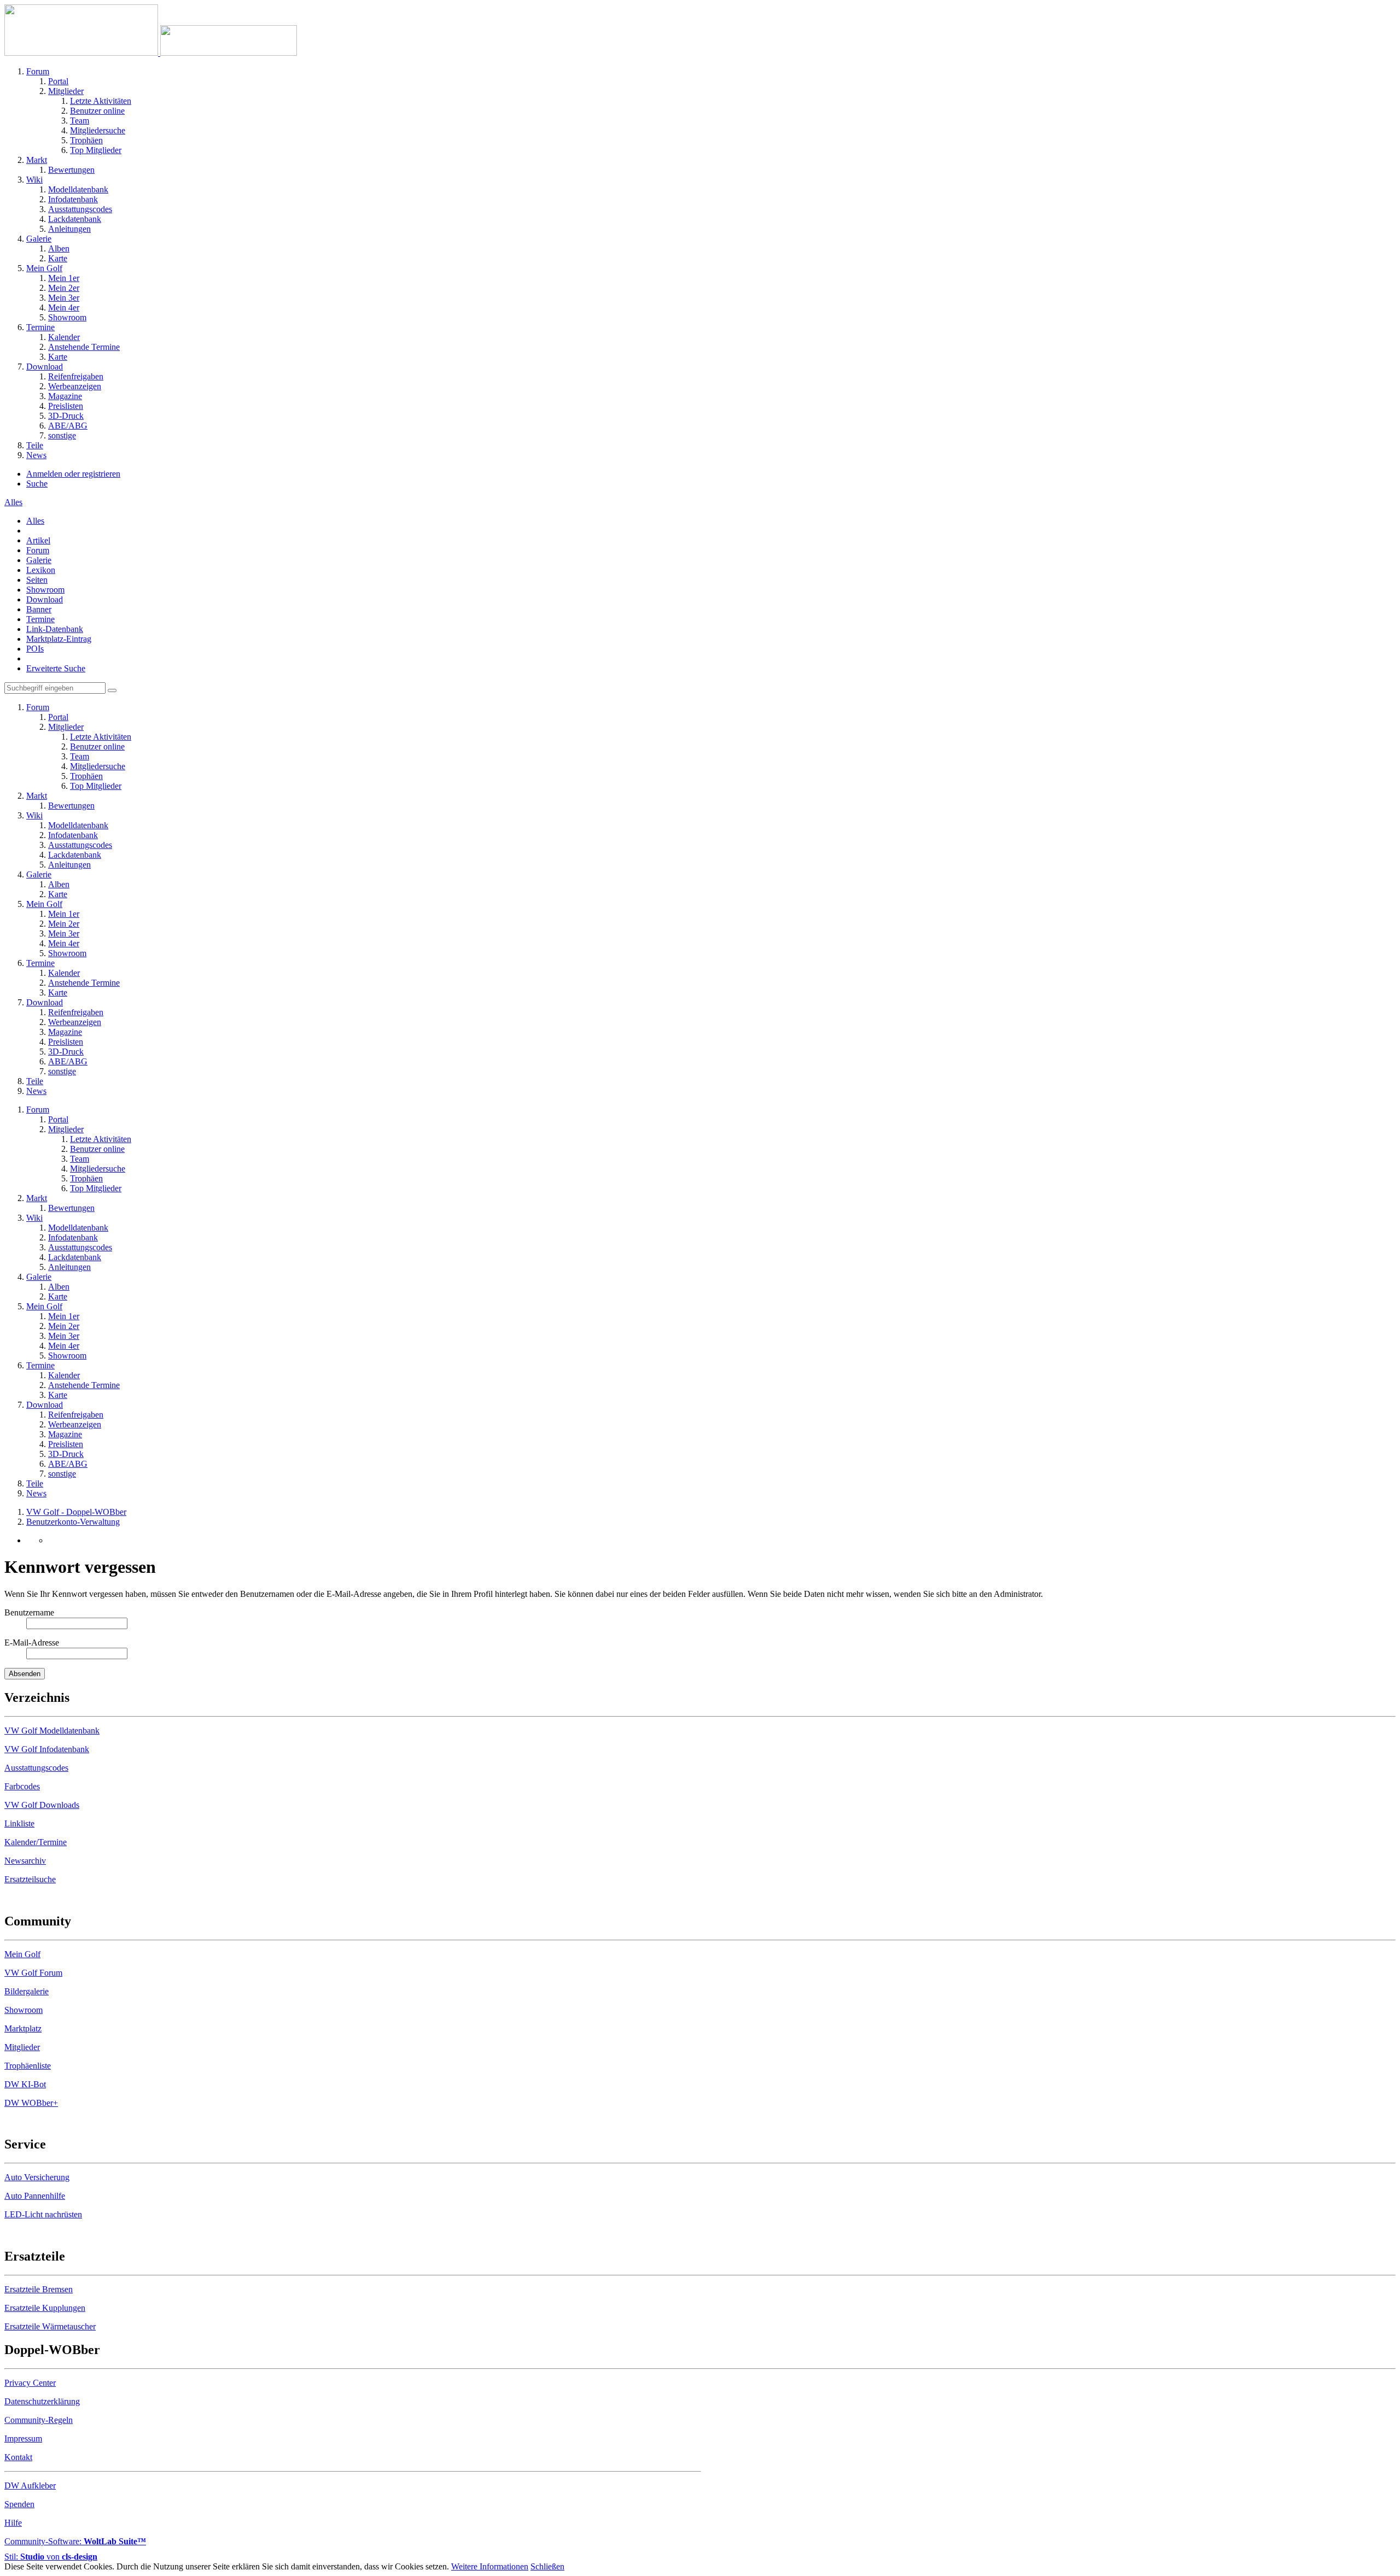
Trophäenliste (28, 2066)
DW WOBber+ (31, 2103)
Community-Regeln (39, 2420)
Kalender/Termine (36, 1842)
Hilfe (13, 2523)
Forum (38, 550)
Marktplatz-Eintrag (59, 639)
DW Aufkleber (30, 2486)
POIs (35, 649)
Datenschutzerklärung (42, 2401)
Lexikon (41, 570)
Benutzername (29, 1612)
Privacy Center (30, 2383)
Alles (35, 521)
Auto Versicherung (37, 2177)
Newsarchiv (25, 1861)
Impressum (23, 2439)
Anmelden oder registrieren (73, 474)
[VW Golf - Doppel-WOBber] (151, 53)
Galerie (39, 560)
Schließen (547, 2566)
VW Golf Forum (33, 1973)
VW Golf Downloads (42, 1805)
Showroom (45, 590)
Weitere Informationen (490, 2566)
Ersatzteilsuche (30, 1879)
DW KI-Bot (25, 2084)
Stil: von (51, 2557)
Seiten (37, 580)
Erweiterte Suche (56, 668)
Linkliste (19, 1823)
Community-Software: (75, 2541)
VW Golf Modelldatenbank (52, 1731)
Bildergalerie (27, 1991)
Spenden (19, 2504)
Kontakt (18, 2457)
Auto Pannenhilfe (35, 2196)
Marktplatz (23, 2028)
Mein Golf (22, 1954)
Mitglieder (22, 2047)
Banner (39, 609)
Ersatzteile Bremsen (39, 2289)
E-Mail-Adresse (32, 1643)
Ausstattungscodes (36, 1768)
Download (45, 599)
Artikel (38, 540)
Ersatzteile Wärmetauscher (50, 2326)
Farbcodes (22, 1786)
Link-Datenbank (55, 629)
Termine (40, 619)
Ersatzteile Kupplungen (45, 2308)
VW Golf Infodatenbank (47, 1749)
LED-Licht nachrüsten (43, 2214)
